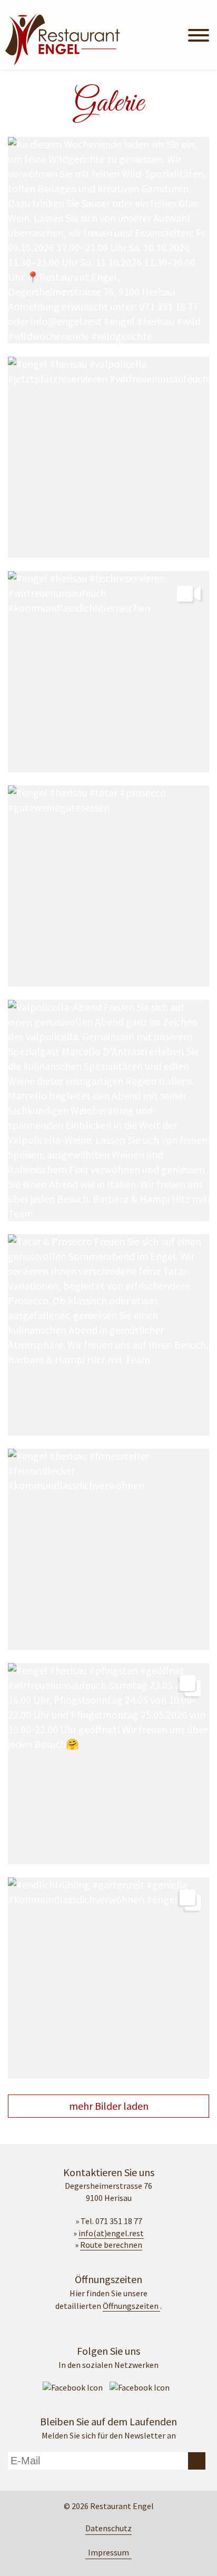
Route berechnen (111, 2245)
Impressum (108, 2552)
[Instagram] (140, 2387)
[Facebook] (73, 2387)
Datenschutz (108, 2528)
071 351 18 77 (119, 2221)
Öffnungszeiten (131, 2306)
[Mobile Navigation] (199, 37)
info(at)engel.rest (111, 2233)
